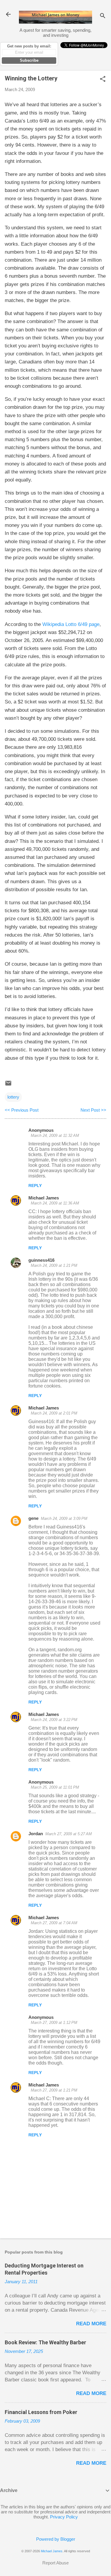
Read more (91, 2324)
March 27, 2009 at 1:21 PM (54, 2090)
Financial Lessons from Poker (41, 2412)
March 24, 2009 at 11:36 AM (55, 1203)
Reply (35, 1185)
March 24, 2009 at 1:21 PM (54, 1265)
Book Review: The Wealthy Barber (45, 2342)
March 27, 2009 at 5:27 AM (69, 1834)
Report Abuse (55, 2563)
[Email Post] (8, 1085)
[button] (103, 79)
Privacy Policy (64, 2517)
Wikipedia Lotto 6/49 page (71, 624)
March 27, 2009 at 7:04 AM (54, 1923)
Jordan (36, 1834)
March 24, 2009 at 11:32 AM (55, 1136)
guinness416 (41, 1260)
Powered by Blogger (56, 2539)
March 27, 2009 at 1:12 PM (54, 2023)
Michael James (44, 1198)
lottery (13, 1097)
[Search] (103, 16)
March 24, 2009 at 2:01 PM (54, 1413)
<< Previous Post (22, 1110)
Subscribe (29, 60)
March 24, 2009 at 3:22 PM (54, 1720)
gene (33, 1518)
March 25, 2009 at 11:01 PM (55, 1787)
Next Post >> (93, 1110)
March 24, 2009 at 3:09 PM (64, 1519)
